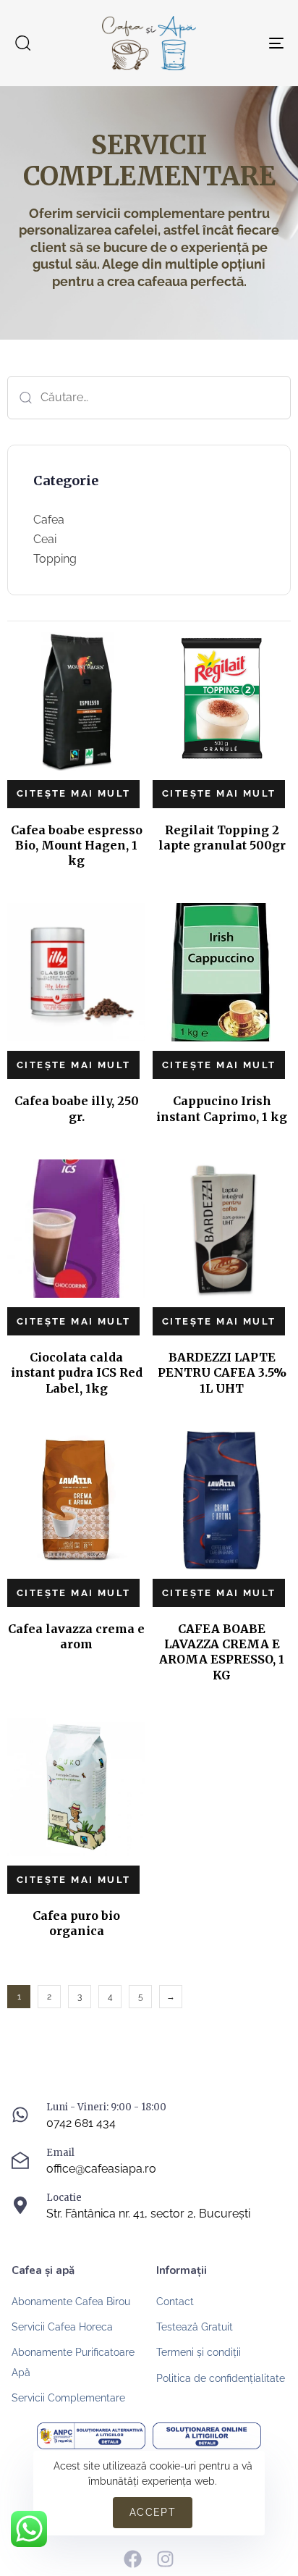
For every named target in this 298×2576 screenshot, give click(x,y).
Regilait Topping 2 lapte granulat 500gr (222, 838)
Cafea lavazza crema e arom (76, 1636)
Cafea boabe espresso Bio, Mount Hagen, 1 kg (77, 846)
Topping (55, 559)
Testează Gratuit (195, 2327)
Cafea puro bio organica (76, 1923)
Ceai (45, 539)
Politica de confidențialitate (221, 2378)
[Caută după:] (149, 398)
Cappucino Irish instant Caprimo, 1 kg (222, 1108)
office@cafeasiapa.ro (101, 2169)
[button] (22, 43)
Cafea (49, 520)
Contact (175, 2302)
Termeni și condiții (199, 2352)
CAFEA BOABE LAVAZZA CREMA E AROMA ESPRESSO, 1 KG (222, 1652)
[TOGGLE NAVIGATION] (239, 43)
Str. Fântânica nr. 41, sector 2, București (148, 2214)
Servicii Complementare (68, 2398)
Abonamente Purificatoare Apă (73, 2362)
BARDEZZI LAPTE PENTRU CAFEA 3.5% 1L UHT (222, 1373)
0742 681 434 (81, 2123)
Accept (153, 2512)
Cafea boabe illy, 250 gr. (77, 1108)
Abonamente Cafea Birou (71, 2302)
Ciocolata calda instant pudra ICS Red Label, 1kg (77, 1373)
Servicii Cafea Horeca (62, 2327)
